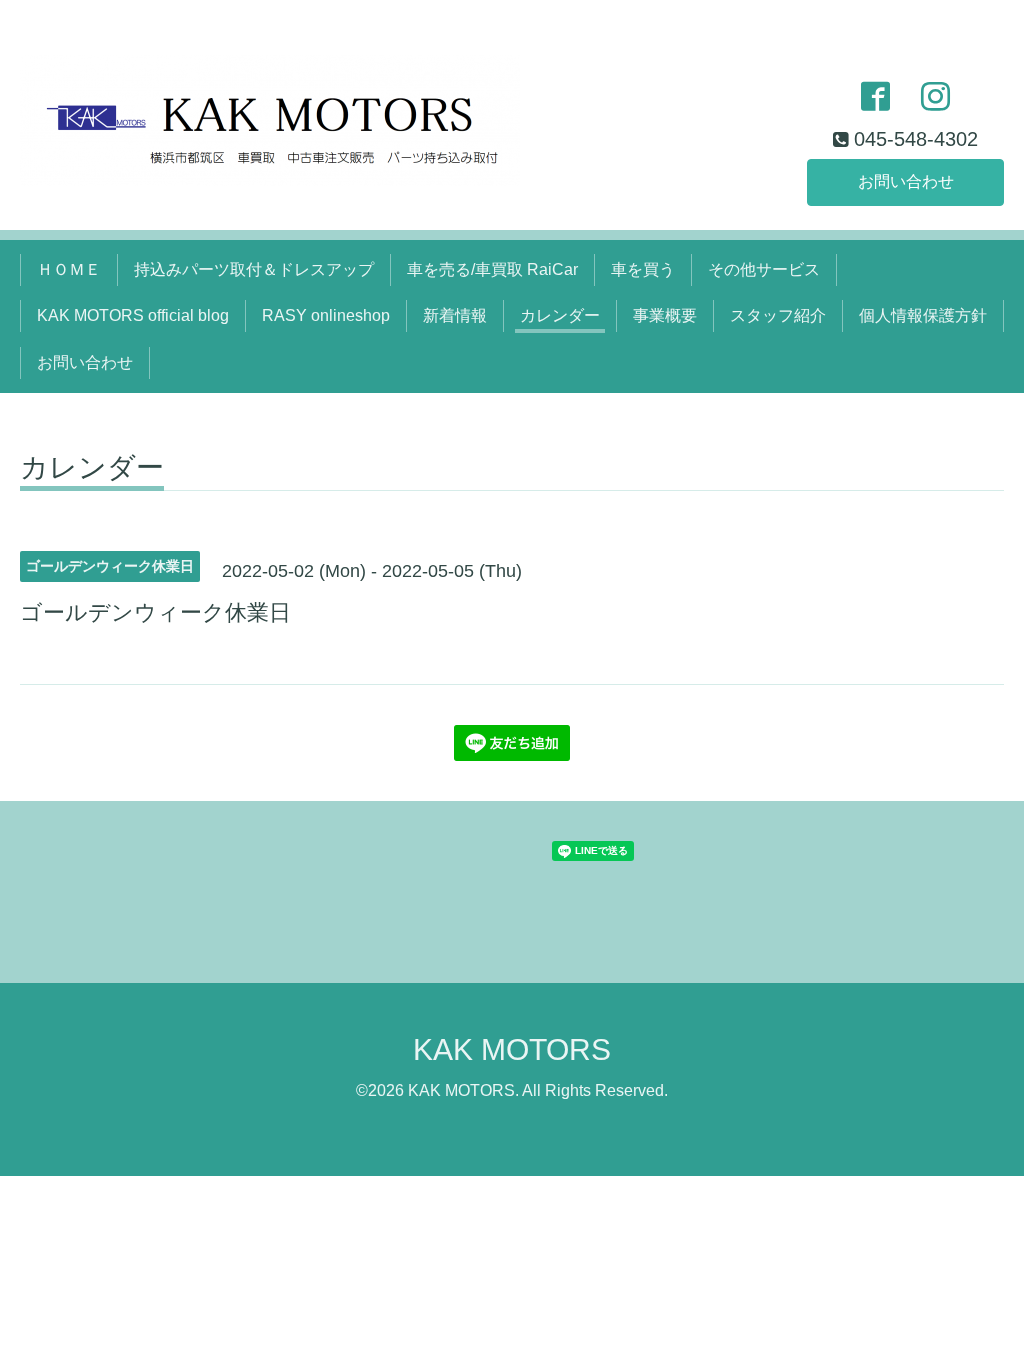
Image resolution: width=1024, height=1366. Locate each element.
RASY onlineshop (326, 315)
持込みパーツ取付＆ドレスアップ (254, 269)
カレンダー (560, 315)
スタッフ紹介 (778, 315)
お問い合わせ (906, 181)
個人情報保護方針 (923, 315)
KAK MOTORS (512, 1049)
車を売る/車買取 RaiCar (492, 269)
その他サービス (764, 269)
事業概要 (665, 315)
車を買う (643, 269)
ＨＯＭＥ (69, 269)
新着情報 (455, 315)
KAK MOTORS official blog (133, 315)
